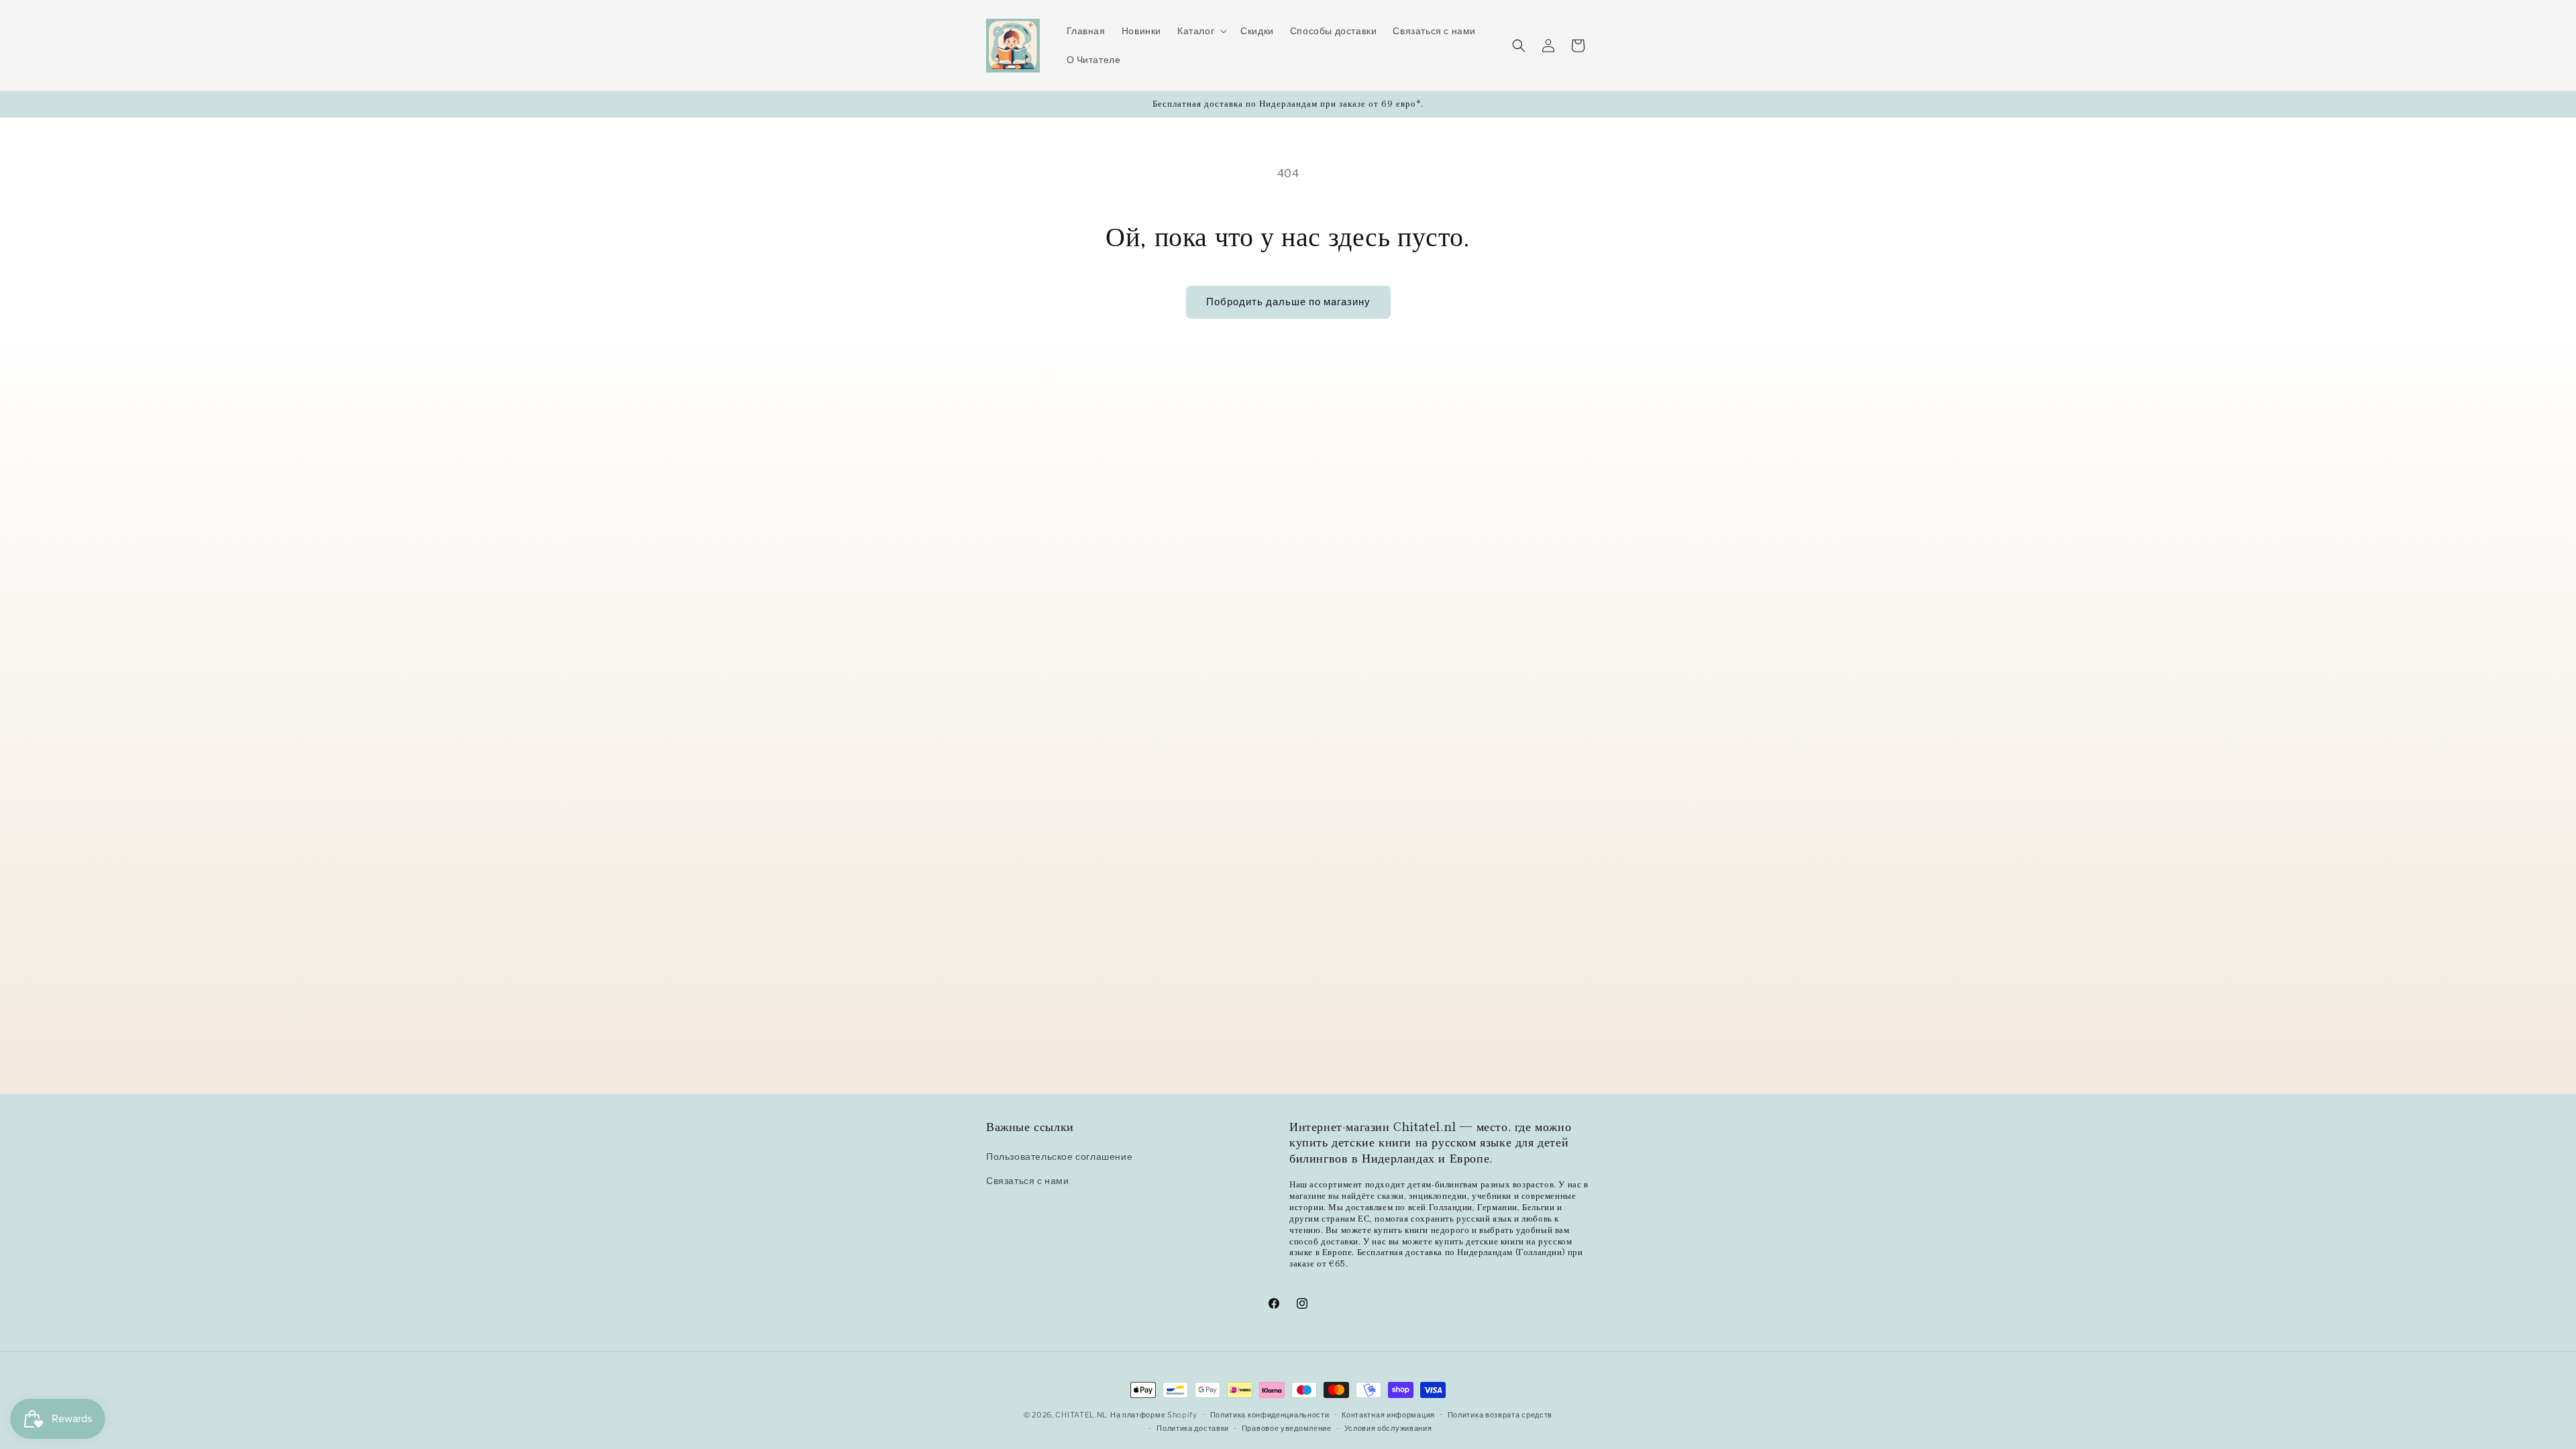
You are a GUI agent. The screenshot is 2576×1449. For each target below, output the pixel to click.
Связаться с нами (1028, 1180)
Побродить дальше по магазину (1288, 302)
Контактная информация (1388, 1415)
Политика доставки (1193, 1428)
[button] (1201, 31)
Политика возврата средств (1500, 1415)
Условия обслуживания (1388, 1428)
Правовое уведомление (1287, 1428)
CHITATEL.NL (1081, 1415)
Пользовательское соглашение (1059, 1156)
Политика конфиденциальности (1270, 1415)
